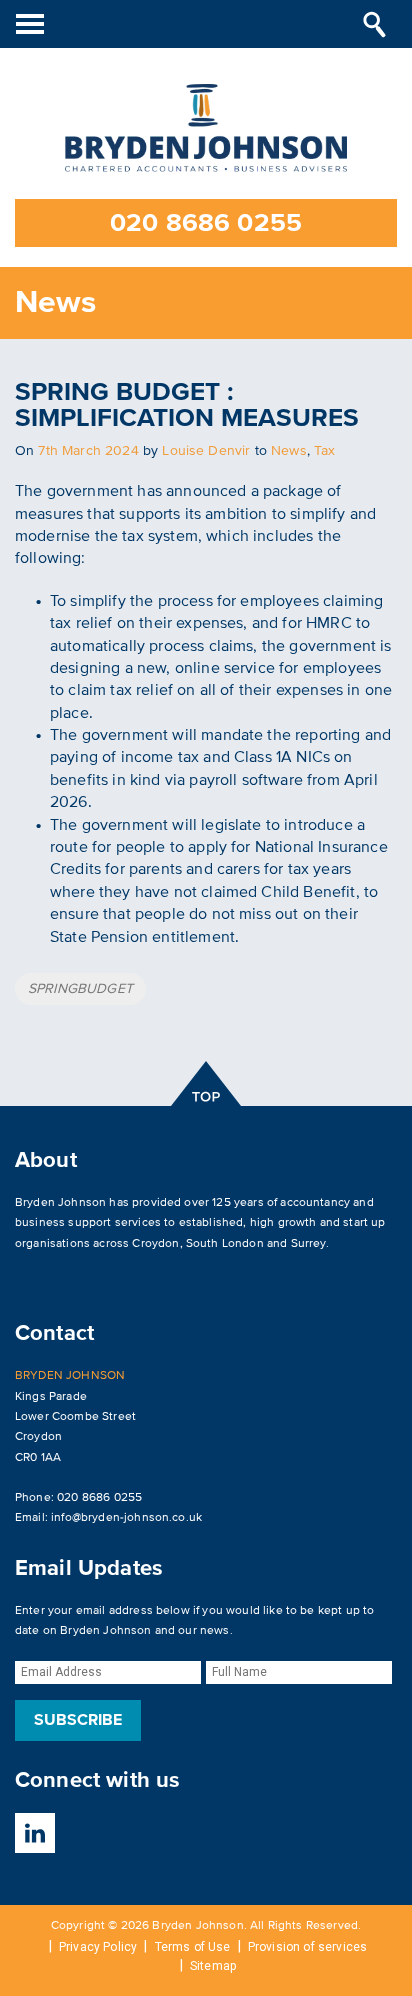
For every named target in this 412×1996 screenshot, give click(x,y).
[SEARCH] (374, 24)
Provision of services (307, 1947)
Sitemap (213, 1966)
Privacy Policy (98, 1947)
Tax (324, 450)
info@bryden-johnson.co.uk (126, 1517)
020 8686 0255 (206, 223)
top (206, 1083)
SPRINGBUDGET (80, 988)
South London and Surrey (256, 1243)
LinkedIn (35, 1833)
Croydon (155, 1243)
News (289, 450)
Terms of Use (193, 1947)
